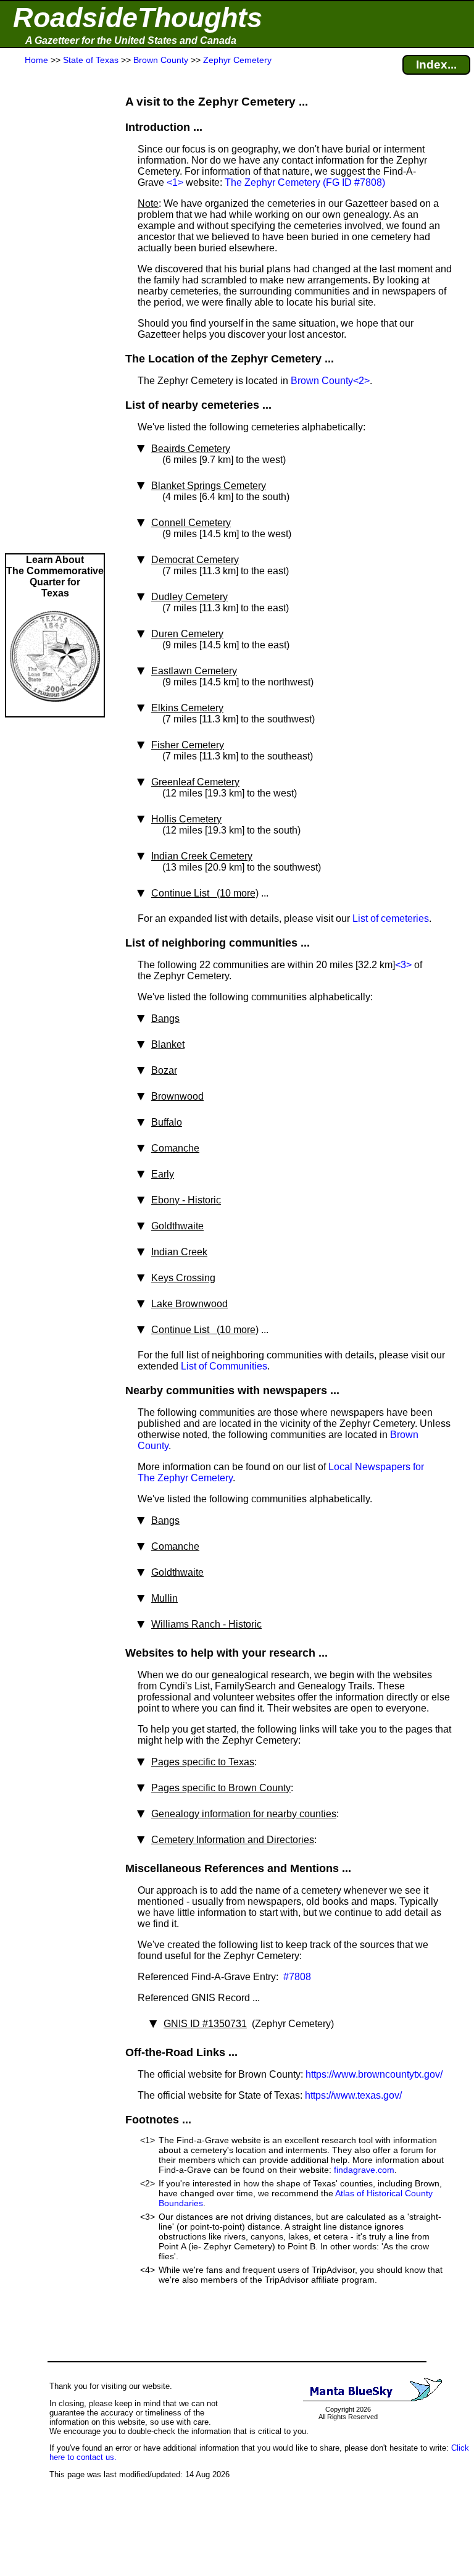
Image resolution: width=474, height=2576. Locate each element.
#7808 (296, 1977)
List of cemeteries (391, 918)
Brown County (322, 381)
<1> (175, 182)
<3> (403, 965)
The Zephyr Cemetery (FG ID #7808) (305, 182)
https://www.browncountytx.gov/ (374, 2074)
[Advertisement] (55, 310)
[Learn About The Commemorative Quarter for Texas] (55, 710)
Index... (436, 65)
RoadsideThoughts (138, 18)
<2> (361, 381)
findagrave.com (364, 2170)
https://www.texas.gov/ (353, 2095)
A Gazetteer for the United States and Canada (131, 40)
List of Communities (224, 1366)
